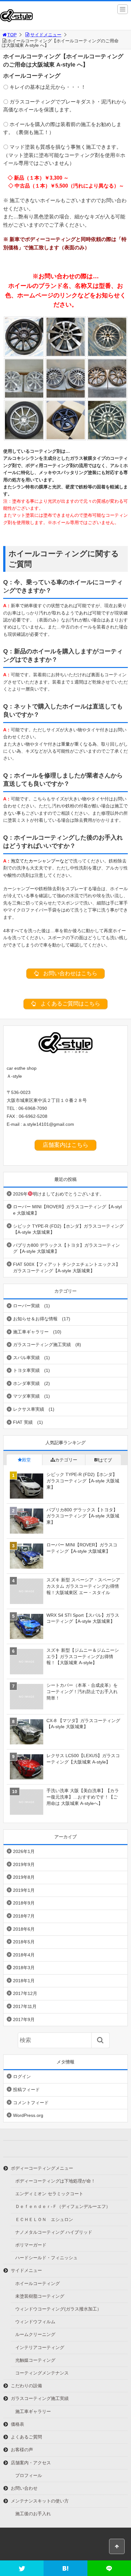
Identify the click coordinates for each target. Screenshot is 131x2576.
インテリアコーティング (40, 2347)
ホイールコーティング (38, 2283)
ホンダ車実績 (26, 1383)
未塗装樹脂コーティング (40, 2296)
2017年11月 (25, 2006)
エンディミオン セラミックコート (49, 2194)
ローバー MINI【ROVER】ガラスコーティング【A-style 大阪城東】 (67, 1210)
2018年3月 (24, 1968)
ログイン (22, 2076)
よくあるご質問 (26, 2437)
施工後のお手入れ (33, 2514)
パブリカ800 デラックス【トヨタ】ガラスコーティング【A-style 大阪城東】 (66, 1248)
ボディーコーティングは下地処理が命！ (55, 2181)
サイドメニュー (46, 35)
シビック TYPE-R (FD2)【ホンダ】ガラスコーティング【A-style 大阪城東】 (68, 1229)
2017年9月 (24, 2019)
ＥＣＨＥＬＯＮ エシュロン (44, 2219)
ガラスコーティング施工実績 (42, 1345)
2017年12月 (25, 1993)
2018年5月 (24, 1942)
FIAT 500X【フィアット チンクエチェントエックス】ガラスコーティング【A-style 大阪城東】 (67, 1267)
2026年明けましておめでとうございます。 (59, 1194)
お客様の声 (22, 2450)
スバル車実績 (26, 1358)
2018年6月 (24, 1929)
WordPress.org (28, 2115)
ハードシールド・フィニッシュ (46, 2258)
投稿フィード (26, 2090)
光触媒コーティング (35, 2360)
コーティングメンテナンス (42, 2373)
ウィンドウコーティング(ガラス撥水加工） (58, 2309)
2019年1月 (24, 1890)
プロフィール (29, 2475)
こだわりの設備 (26, 2386)
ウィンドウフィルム (35, 2322)
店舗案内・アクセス (31, 2463)
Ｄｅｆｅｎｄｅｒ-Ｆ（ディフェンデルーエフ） (63, 2206)
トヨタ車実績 (26, 1370)
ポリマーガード (31, 2245)
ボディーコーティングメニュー (42, 2168)
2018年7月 (24, 1916)
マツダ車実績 (26, 1396)
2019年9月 (24, 1864)
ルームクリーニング (35, 2334)
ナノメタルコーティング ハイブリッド (54, 2232)
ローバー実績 (26, 1306)
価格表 (17, 2424)
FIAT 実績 (23, 1422)
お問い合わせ (24, 2488)
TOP (12, 35)
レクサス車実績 (29, 1409)
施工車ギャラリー (31, 1332)
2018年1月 (24, 1981)
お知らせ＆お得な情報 (35, 1319)
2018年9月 (24, 1903)
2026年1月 (24, 1851)
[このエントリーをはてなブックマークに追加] (65, 2568)
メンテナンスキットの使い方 (40, 2501)
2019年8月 (24, 1877)
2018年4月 (24, 1955)
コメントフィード (31, 2103)
